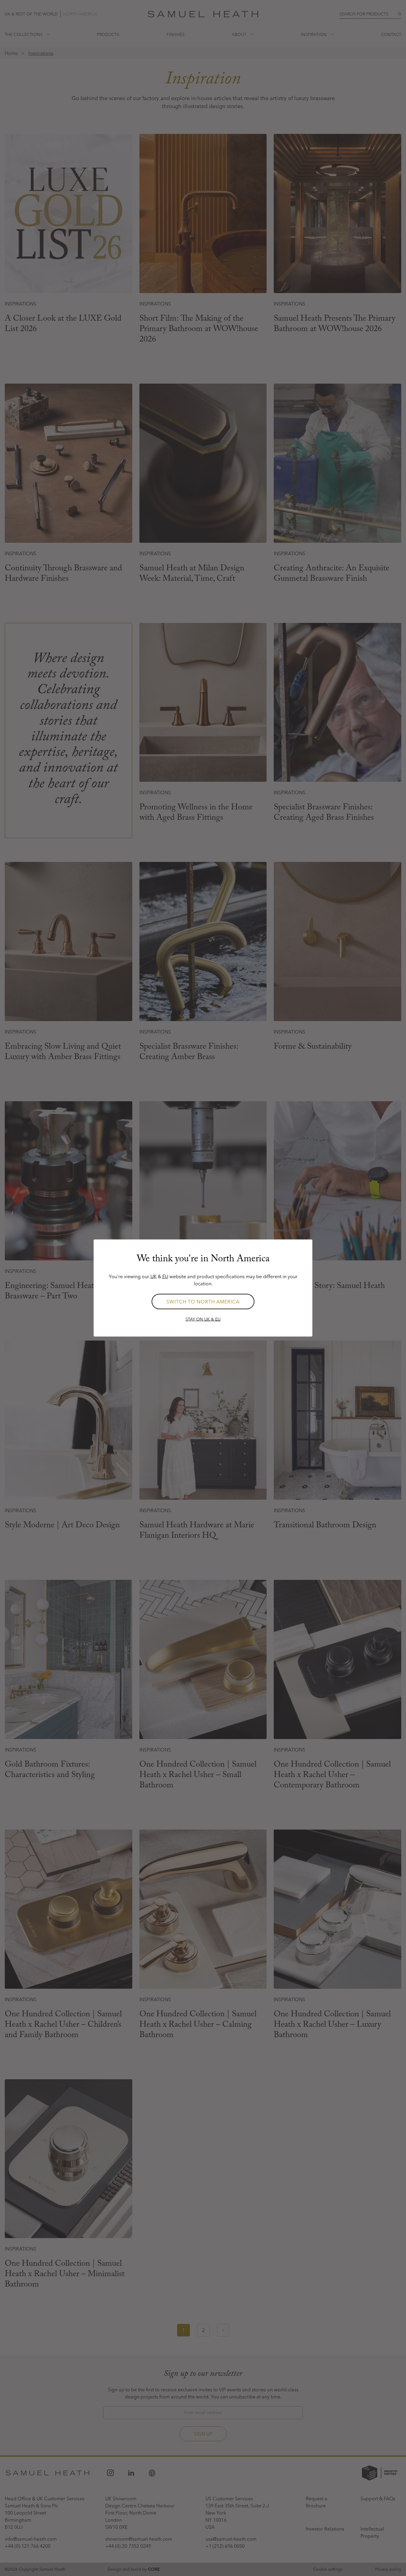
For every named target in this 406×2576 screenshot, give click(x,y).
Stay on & (203, 1319)
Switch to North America (203, 1302)
